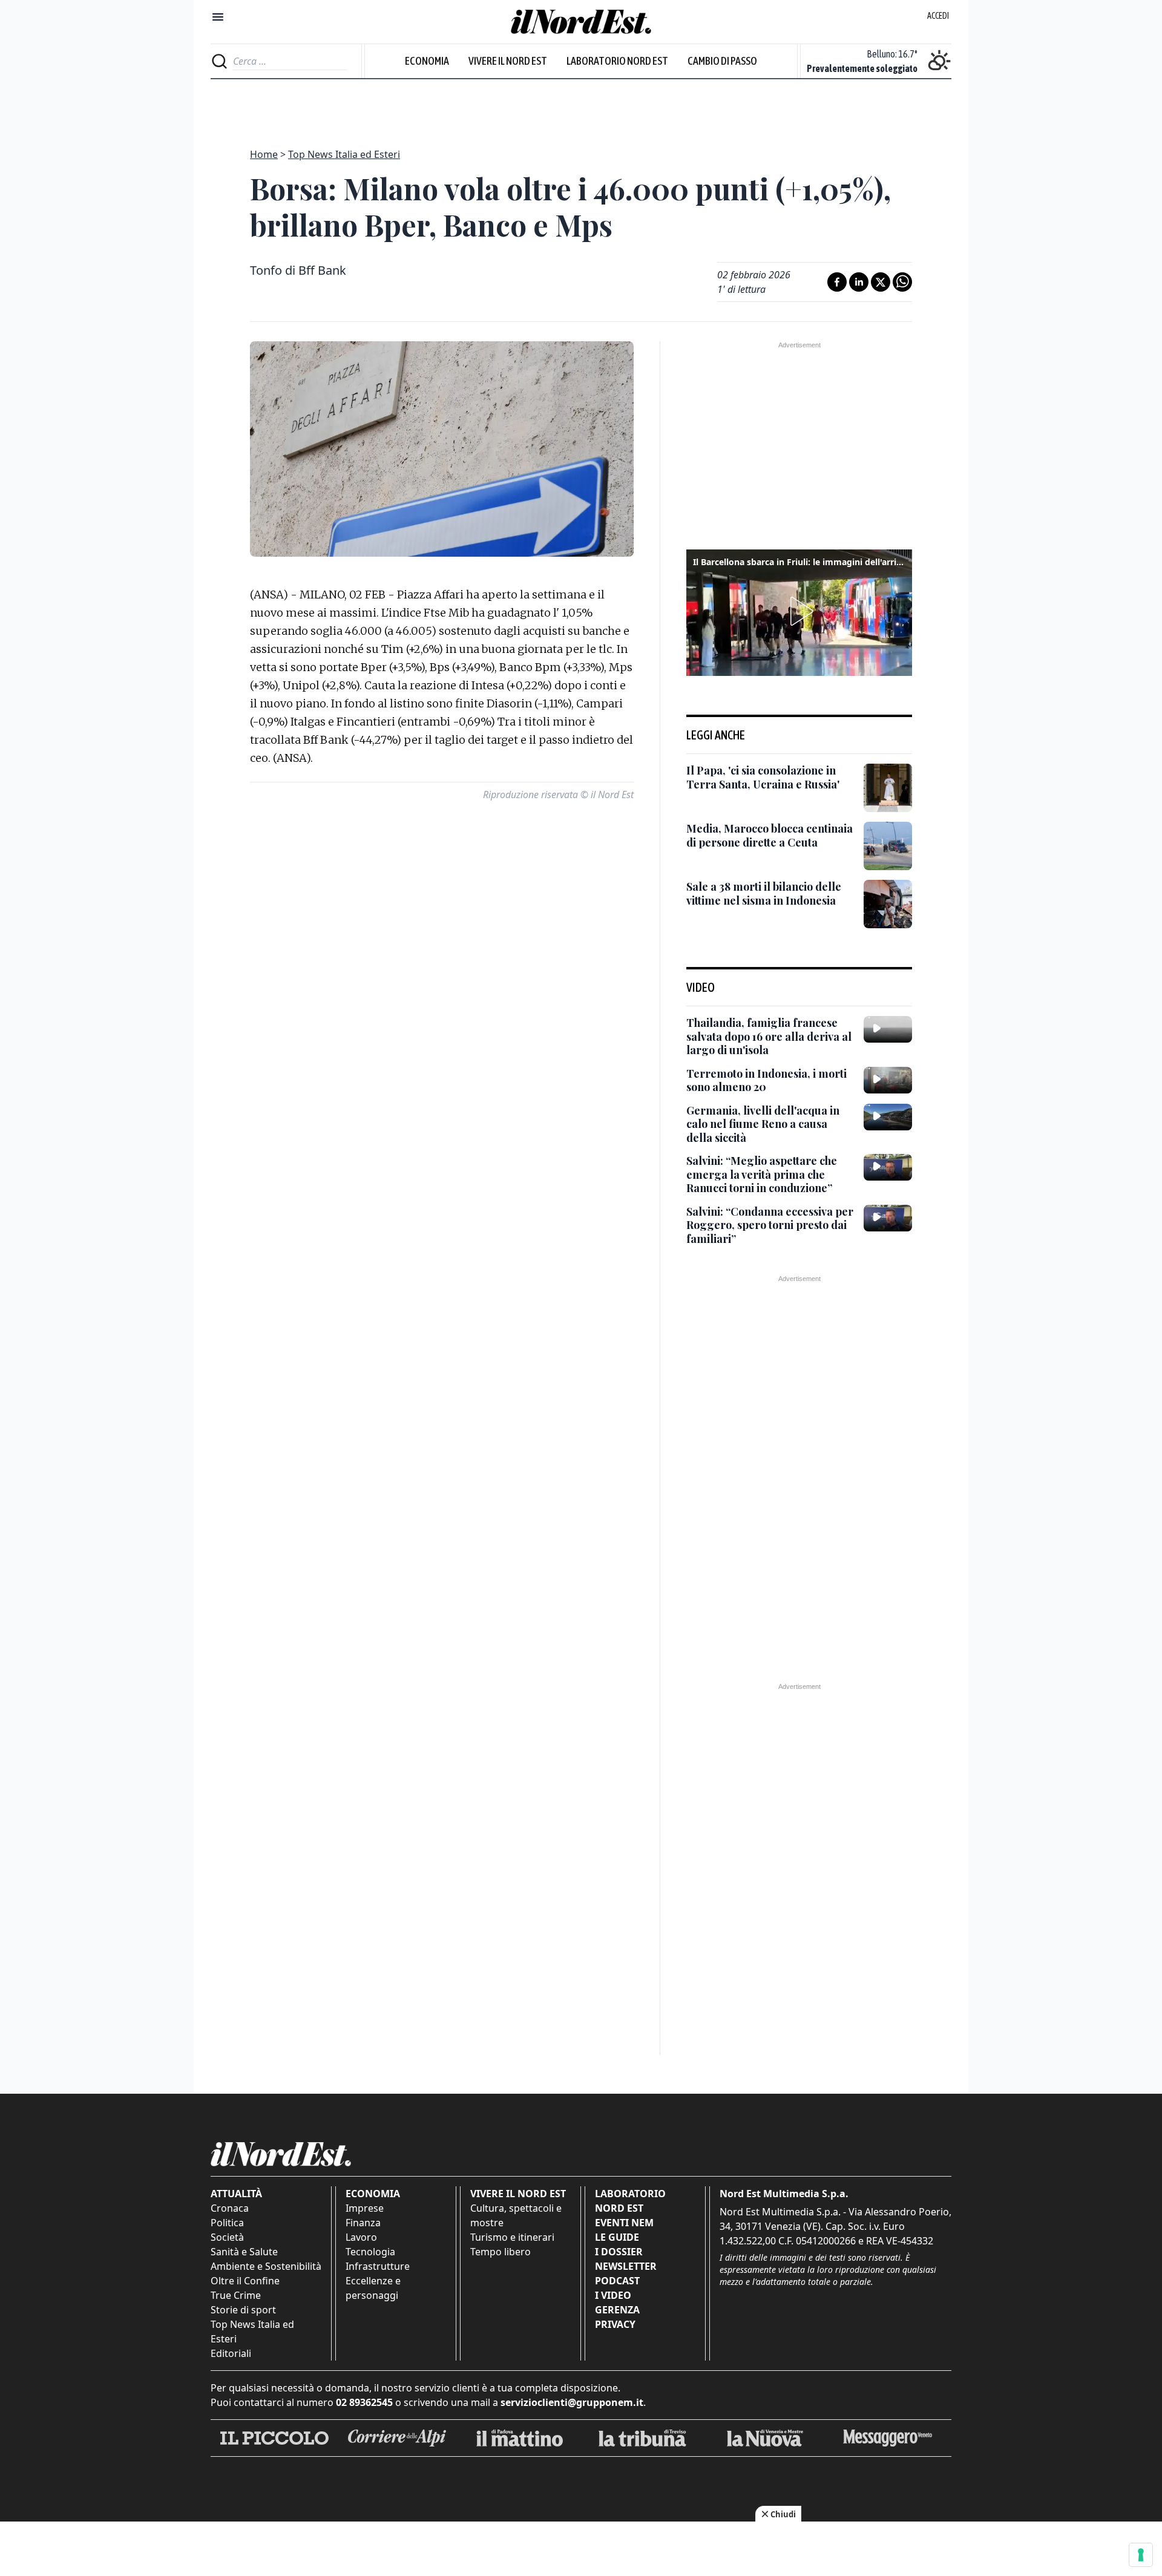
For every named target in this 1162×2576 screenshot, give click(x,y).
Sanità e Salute (244, 2252)
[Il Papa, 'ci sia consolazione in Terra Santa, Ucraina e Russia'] (888, 788)
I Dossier (619, 2252)
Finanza (363, 2223)
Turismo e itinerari (512, 2237)
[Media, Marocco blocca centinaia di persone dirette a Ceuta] (888, 846)
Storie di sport (243, 2310)
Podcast (617, 2281)
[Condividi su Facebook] (837, 282)
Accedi (938, 16)
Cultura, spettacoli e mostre (516, 2215)
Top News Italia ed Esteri (344, 154)
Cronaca (230, 2208)
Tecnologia (370, 2252)
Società (227, 2237)
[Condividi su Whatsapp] (902, 282)
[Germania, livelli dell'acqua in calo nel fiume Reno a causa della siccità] (888, 1117)
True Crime (236, 2295)
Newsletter (626, 2266)
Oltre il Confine (245, 2281)
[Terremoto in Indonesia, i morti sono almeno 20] (888, 1080)
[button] (799, 611)
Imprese (365, 2208)
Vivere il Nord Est (508, 61)
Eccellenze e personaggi (373, 2288)
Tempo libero (501, 2252)
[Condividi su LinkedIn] (859, 282)
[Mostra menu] (218, 17)
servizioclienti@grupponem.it (572, 2402)
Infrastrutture (378, 2266)
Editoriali (231, 2353)
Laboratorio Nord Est (617, 61)
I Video (613, 2295)
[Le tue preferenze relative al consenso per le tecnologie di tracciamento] (1141, 2555)
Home (264, 154)
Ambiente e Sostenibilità (266, 2266)
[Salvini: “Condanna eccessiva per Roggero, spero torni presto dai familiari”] (888, 1218)
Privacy (615, 2324)
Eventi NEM (624, 2223)
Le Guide (617, 2237)
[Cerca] (219, 61)
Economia (427, 61)
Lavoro (361, 2237)
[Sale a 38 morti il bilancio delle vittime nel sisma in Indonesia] (888, 904)
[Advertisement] (581, 107)
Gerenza (617, 2310)
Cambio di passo (722, 61)
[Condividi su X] (881, 282)
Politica (227, 2223)
